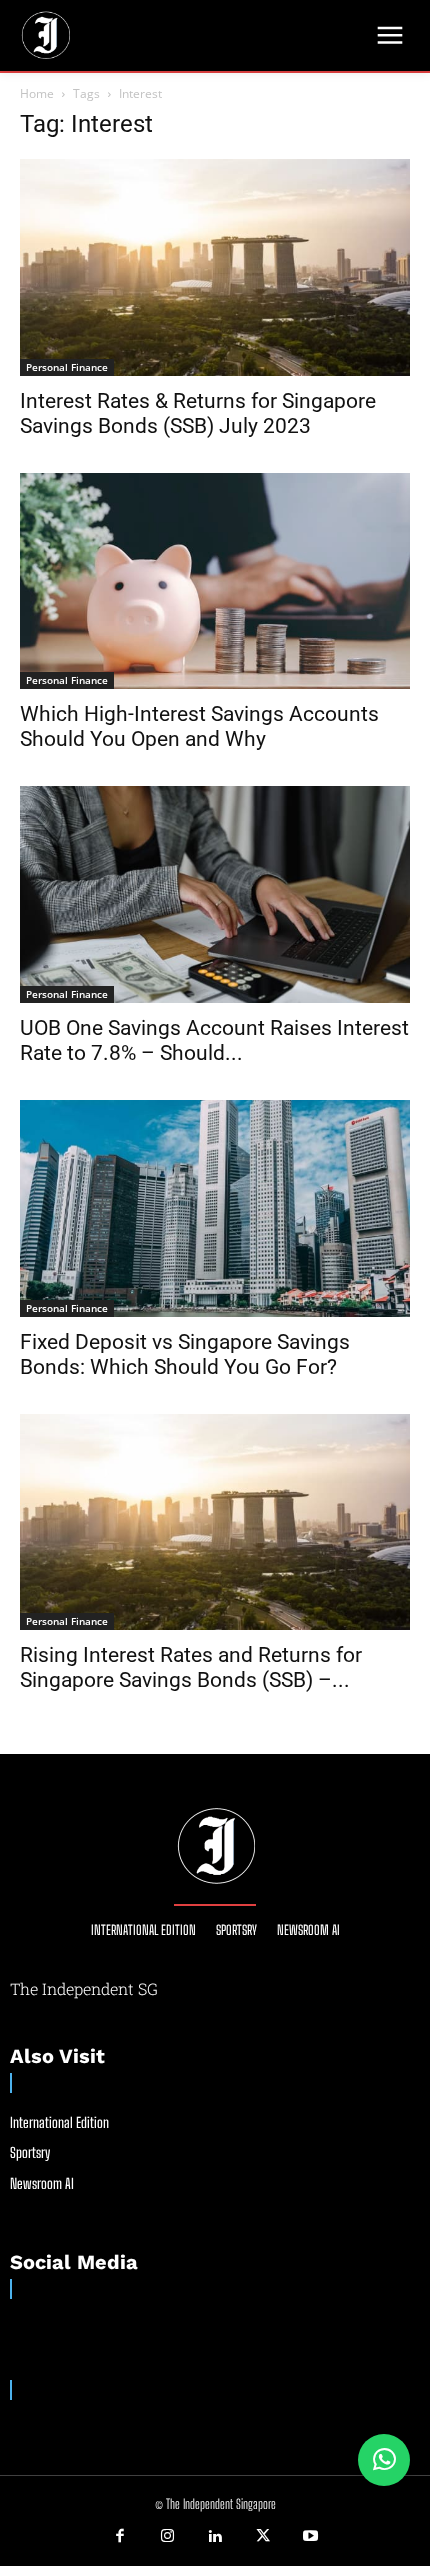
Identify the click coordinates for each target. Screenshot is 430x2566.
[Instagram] (168, 2537)
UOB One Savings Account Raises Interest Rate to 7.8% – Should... (214, 1040)
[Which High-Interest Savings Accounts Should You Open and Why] (215, 581)
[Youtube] (310, 2537)
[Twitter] (263, 2537)
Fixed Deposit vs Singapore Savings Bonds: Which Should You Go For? (185, 1354)
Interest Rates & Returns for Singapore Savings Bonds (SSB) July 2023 (198, 413)
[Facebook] (120, 2537)
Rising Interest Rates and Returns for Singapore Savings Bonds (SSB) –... (191, 1667)
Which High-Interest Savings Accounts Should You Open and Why (199, 726)
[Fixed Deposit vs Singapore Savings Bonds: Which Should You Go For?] (215, 1208)
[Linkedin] (215, 2537)
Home (37, 93)
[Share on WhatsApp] (384, 2460)
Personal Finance (67, 367)
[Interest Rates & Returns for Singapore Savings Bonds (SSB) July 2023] (215, 267)
